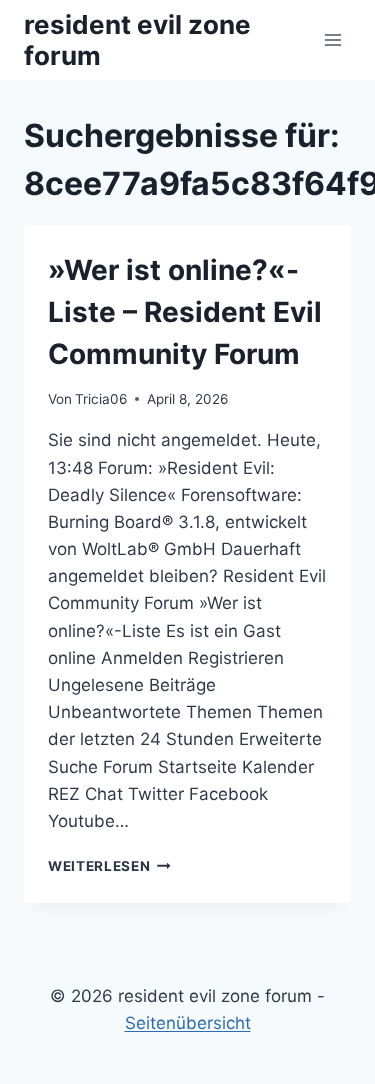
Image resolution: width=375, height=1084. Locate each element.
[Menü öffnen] (332, 39)
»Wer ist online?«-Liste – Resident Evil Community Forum (185, 312)
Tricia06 (101, 399)
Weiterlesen (109, 866)
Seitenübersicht (188, 1023)
